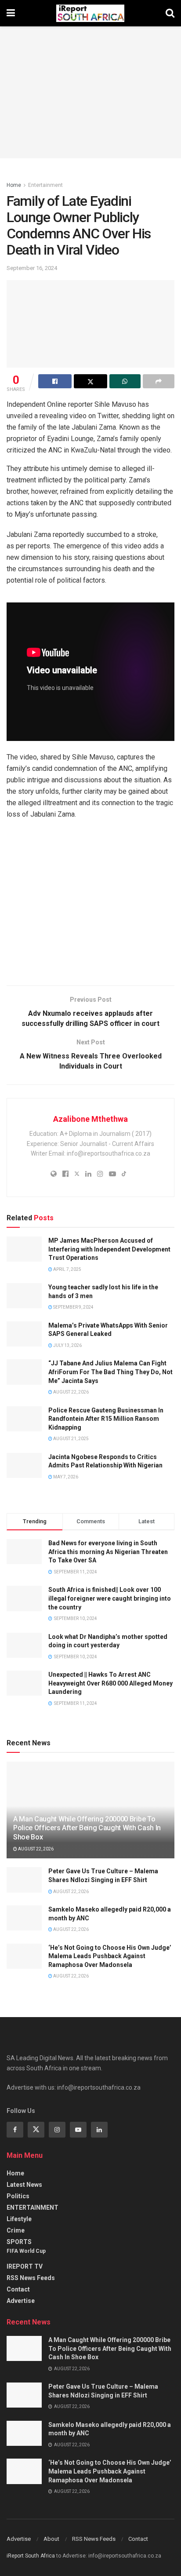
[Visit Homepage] (90, 13)
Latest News (24, 2185)
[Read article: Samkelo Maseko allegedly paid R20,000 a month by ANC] (24, 1918)
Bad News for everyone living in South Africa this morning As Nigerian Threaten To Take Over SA (108, 1552)
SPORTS (19, 2242)
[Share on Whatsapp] (125, 381)
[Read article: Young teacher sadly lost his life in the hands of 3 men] (24, 1296)
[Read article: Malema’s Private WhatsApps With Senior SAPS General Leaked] (24, 1334)
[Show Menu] (11, 13)
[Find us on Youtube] (78, 2130)
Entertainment (45, 185)
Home (14, 185)
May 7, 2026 (65, 1477)
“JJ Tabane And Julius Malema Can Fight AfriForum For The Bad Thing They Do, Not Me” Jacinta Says (110, 1372)
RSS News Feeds (31, 2278)
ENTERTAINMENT (33, 2207)
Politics (18, 2196)
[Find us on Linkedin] (99, 2130)
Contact (18, 2289)
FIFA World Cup (26, 2251)
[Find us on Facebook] (15, 2130)
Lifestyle (19, 2219)
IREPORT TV (25, 2266)
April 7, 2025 (67, 1269)
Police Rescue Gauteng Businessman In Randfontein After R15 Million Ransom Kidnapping (106, 1419)
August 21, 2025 (71, 1439)
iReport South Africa (31, 2556)
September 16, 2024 (32, 268)
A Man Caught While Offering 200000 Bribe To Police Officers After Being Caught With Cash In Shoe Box (87, 1828)
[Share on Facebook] (55, 381)
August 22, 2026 (71, 1392)
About (51, 2539)
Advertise (21, 2301)
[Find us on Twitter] (36, 2130)
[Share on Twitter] (90, 381)
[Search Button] (170, 13)
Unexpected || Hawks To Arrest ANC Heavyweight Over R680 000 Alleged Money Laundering (110, 1683)
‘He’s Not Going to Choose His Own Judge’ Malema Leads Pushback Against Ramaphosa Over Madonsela (110, 1956)
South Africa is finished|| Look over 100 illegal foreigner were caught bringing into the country (110, 1598)
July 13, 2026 (67, 1345)
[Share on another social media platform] (159, 381)
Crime (16, 2230)
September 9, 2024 (73, 1307)
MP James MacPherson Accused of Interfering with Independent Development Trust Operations (109, 1249)
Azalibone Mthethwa (90, 1119)
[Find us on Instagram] (57, 2130)
